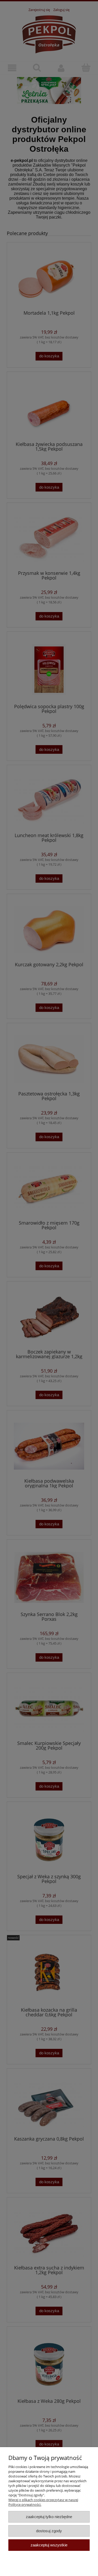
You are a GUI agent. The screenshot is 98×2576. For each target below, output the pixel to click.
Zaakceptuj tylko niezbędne (49, 2517)
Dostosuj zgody (49, 2531)
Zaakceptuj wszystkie (49, 2545)
